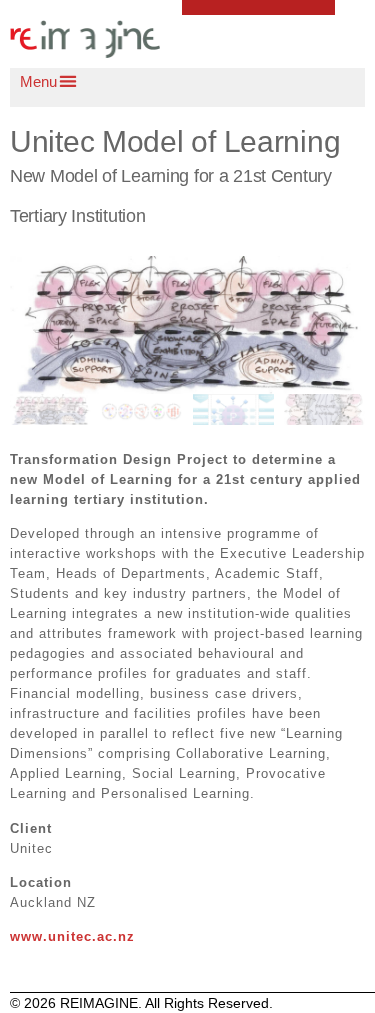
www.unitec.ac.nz (72, 936)
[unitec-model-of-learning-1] (187, 325)
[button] (198, 81)
